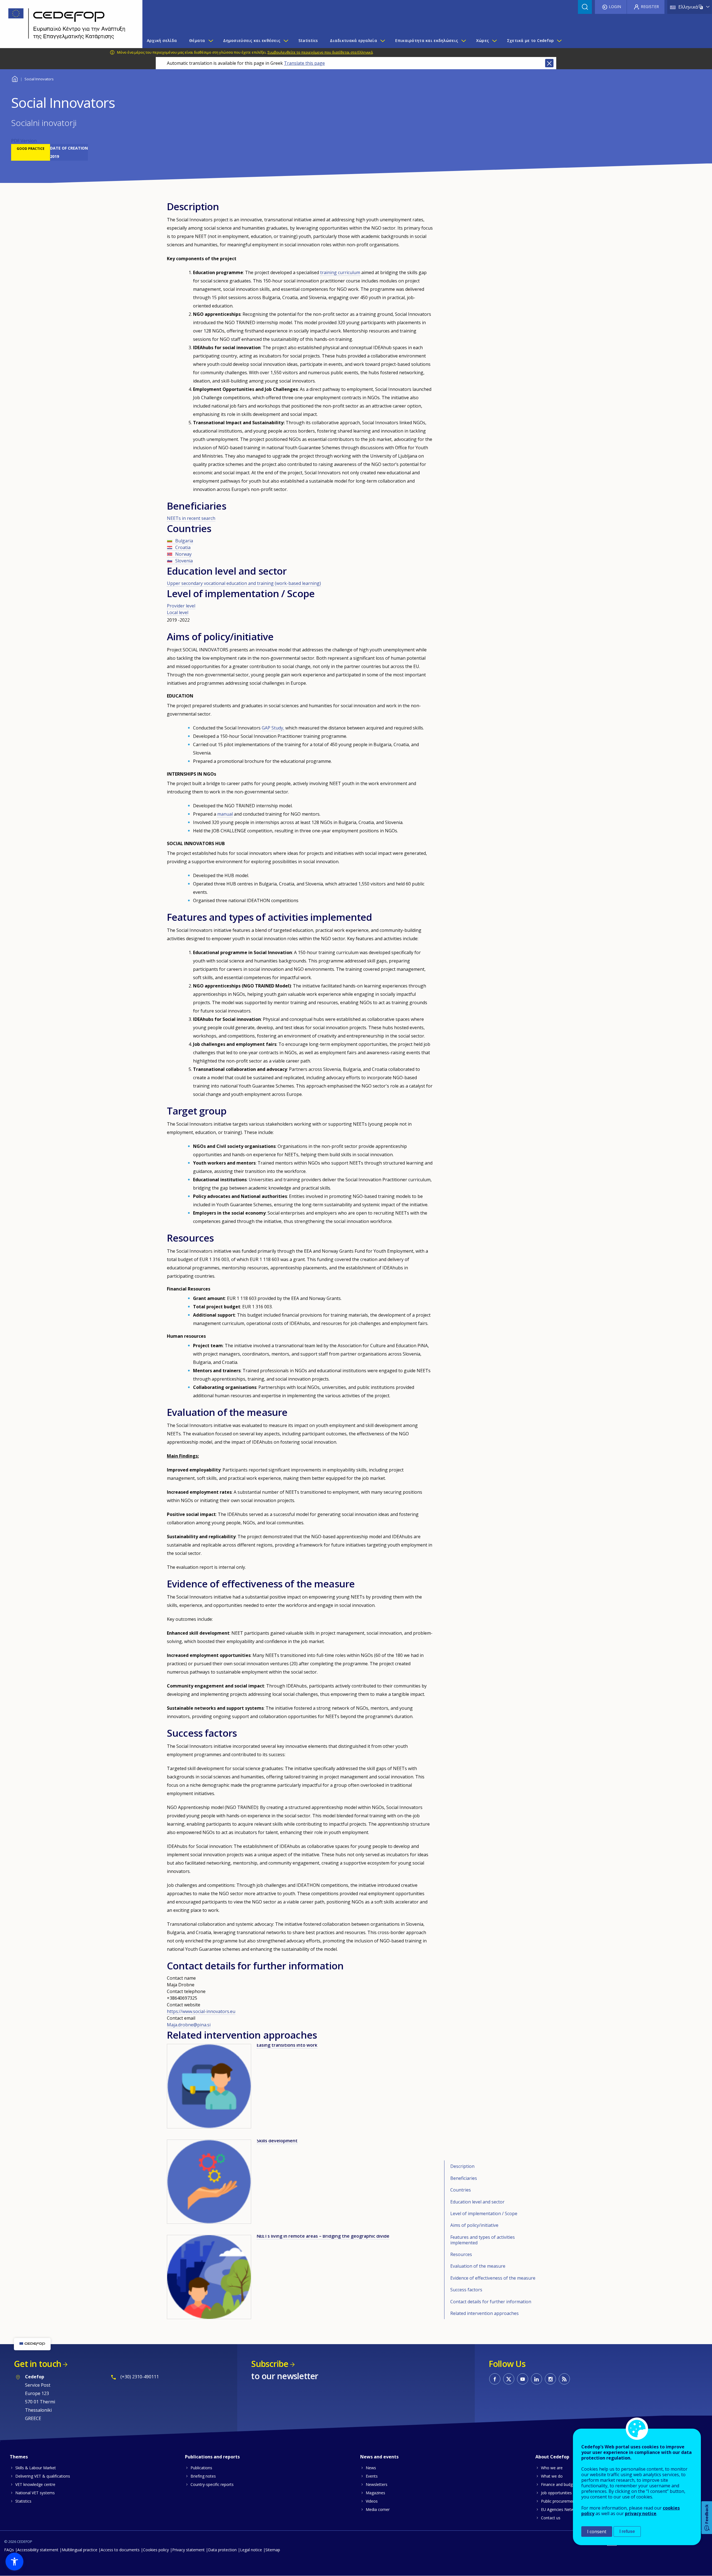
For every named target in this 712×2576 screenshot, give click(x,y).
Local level (178, 612)
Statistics (23, 2501)
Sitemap (273, 2550)
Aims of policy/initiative (474, 2225)
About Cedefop (552, 2457)
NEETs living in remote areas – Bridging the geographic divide (323, 2236)
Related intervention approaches (484, 2313)
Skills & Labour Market (36, 2468)
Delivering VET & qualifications (43, 2476)
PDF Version (24, 141)
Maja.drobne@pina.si (189, 2025)
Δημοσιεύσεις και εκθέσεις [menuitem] (252, 40)
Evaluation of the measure (478, 2266)
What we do (552, 2476)
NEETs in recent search (191, 518)
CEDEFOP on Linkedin (537, 2379)
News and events (379, 2457)
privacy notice (641, 2513)
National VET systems (35, 2493)
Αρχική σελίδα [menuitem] (162, 40)
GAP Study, (273, 728)
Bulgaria (184, 541)
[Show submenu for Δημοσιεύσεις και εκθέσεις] (286, 41)
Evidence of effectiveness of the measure (493, 2278)
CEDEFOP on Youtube (523, 2379)
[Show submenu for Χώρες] (494, 41)
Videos (372, 2501)
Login (615, 7)
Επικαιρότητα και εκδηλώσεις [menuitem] (427, 40)
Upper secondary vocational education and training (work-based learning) (244, 583)
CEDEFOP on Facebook (495, 2379)
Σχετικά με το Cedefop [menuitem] (531, 40)
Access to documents (120, 2550)
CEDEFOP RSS (564, 2379)
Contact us (551, 2518)
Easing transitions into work (287, 2045)
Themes (19, 2457)
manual (225, 814)
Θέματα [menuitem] (197, 40)
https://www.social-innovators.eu (201, 2011)
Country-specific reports (212, 2484)
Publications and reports (212, 2457)
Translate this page (304, 63)
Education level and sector (477, 2202)
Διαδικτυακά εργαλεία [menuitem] (353, 40)
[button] (14, 2562)
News (371, 2468)
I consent (597, 2532)
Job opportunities (556, 2493)
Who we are (552, 2468)
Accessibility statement (38, 2550)
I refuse (627, 2531)
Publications (201, 2468)
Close (549, 63)
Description (462, 2166)
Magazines (375, 2493)
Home (15, 78)
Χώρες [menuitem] (483, 40)
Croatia (183, 547)
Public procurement (558, 2501)
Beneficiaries (464, 2178)
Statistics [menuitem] (308, 40)
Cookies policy (156, 2550)
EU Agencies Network (560, 2509)
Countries (461, 2190)
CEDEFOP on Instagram (550, 2379)
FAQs (9, 2550)
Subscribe (270, 2364)
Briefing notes (203, 2476)
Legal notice (251, 2550)
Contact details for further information (491, 2302)
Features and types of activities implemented (483, 2240)
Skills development (277, 2141)
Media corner (378, 2509)
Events (372, 2476)
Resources (461, 2254)
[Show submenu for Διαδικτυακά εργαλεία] (382, 41)
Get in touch (38, 2364)
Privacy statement (188, 2550)
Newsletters (377, 2484)
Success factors (466, 2290)
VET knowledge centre (35, 2484)
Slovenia (184, 561)
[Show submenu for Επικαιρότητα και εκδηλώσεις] (463, 41)
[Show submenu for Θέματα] (211, 41)
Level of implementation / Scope (484, 2213)
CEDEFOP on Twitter (509, 2379)
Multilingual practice (80, 2550)
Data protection (222, 2550)
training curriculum (340, 272)
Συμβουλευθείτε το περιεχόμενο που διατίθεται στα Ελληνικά (320, 52)
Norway (183, 554)
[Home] (67, 24)
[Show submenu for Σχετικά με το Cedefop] (559, 41)
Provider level (181, 606)
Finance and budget (559, 2484)
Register (650, 7)
